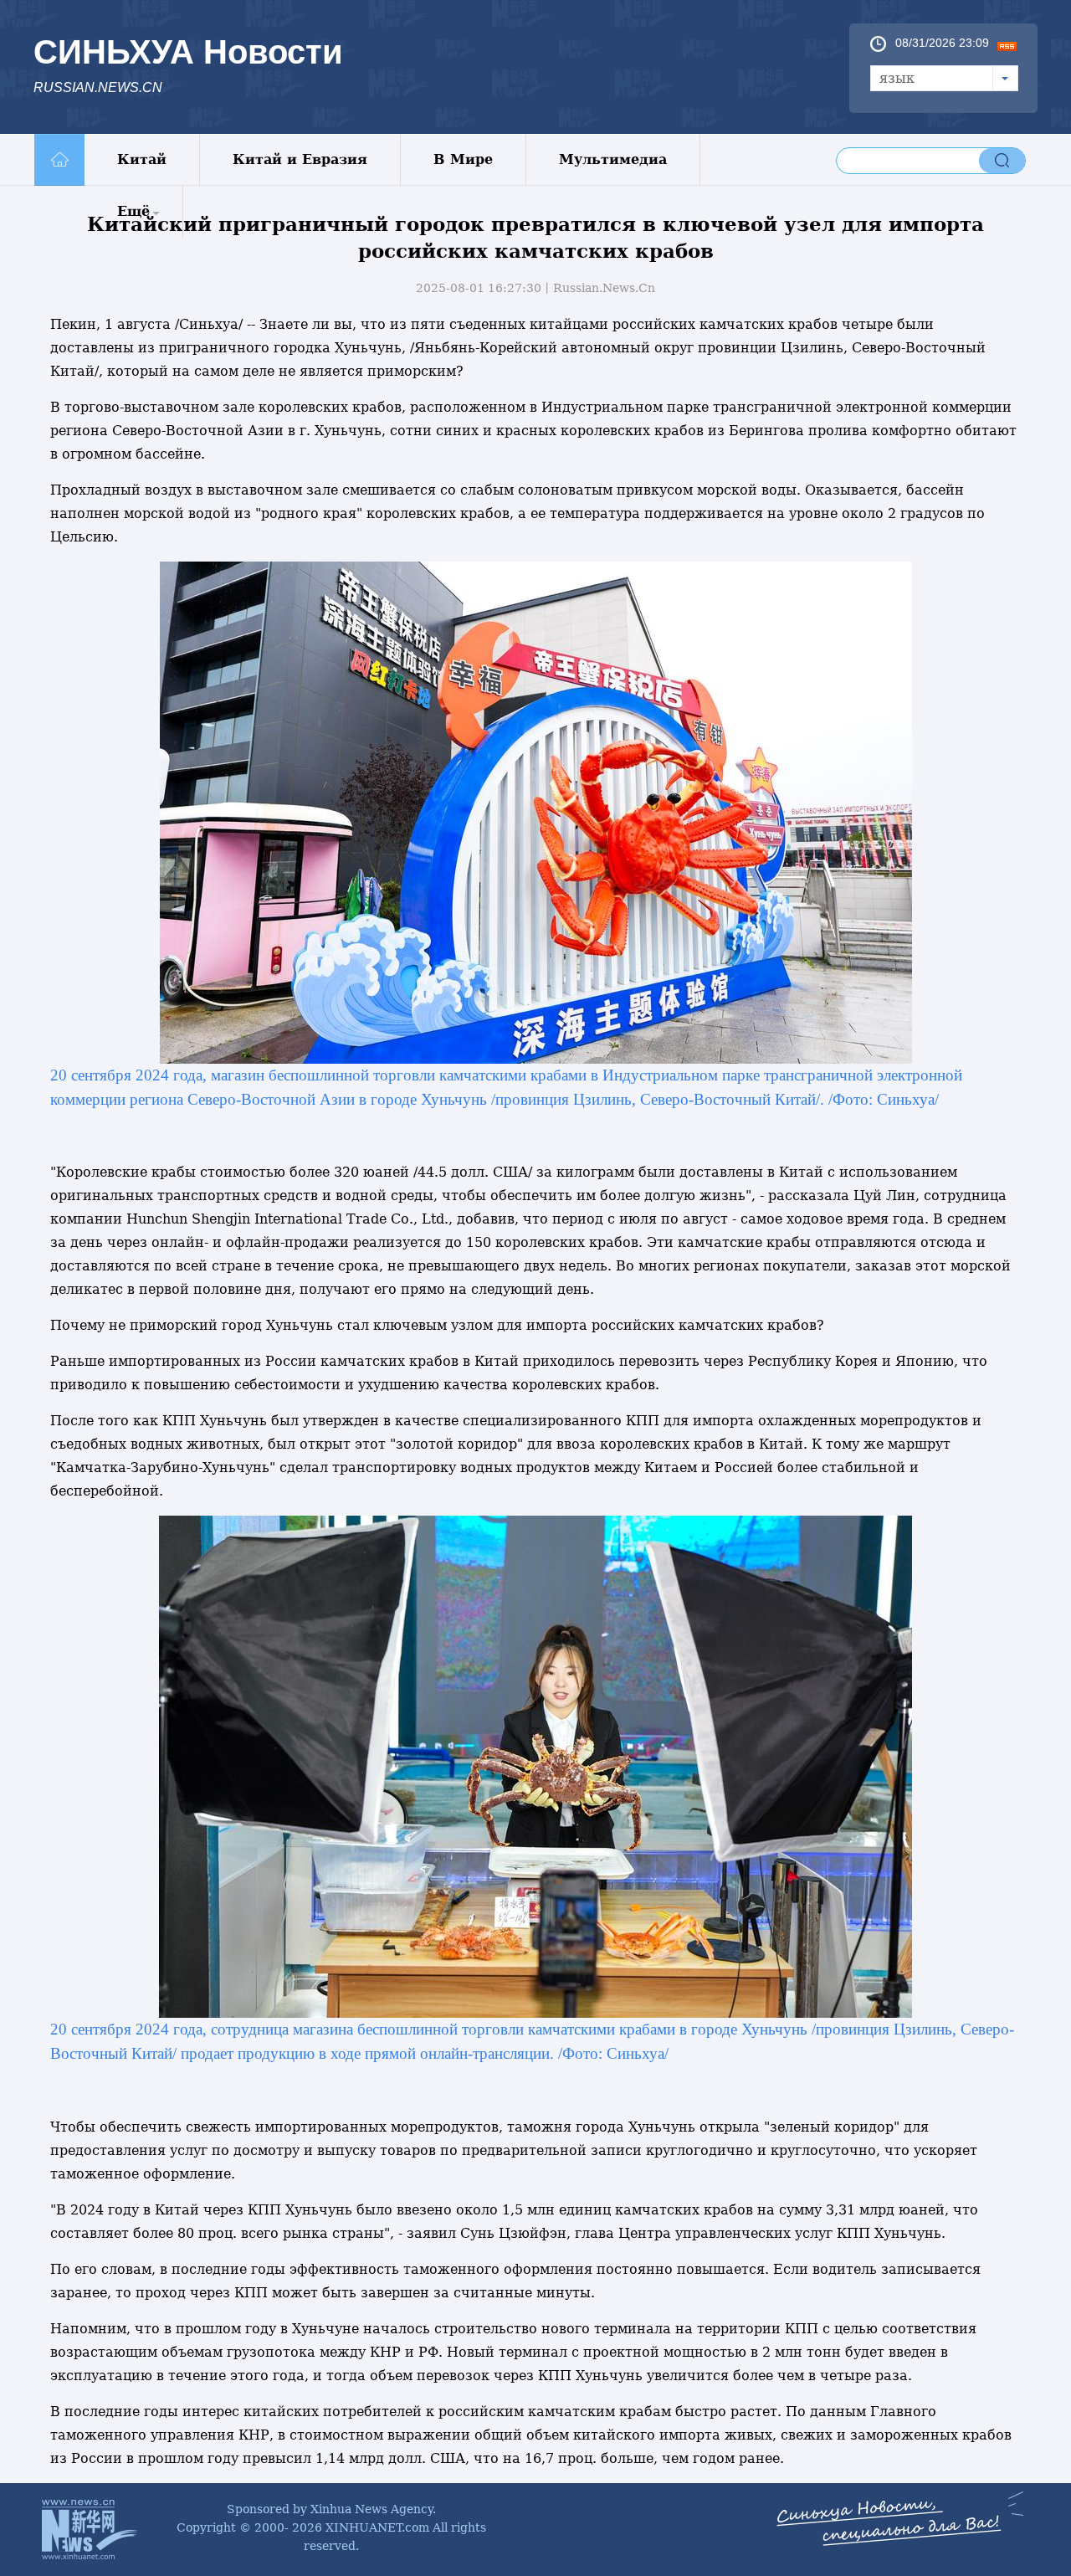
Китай (142, 159)
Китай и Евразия (300, 159)
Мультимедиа (613, 159)
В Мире (463, 159)
